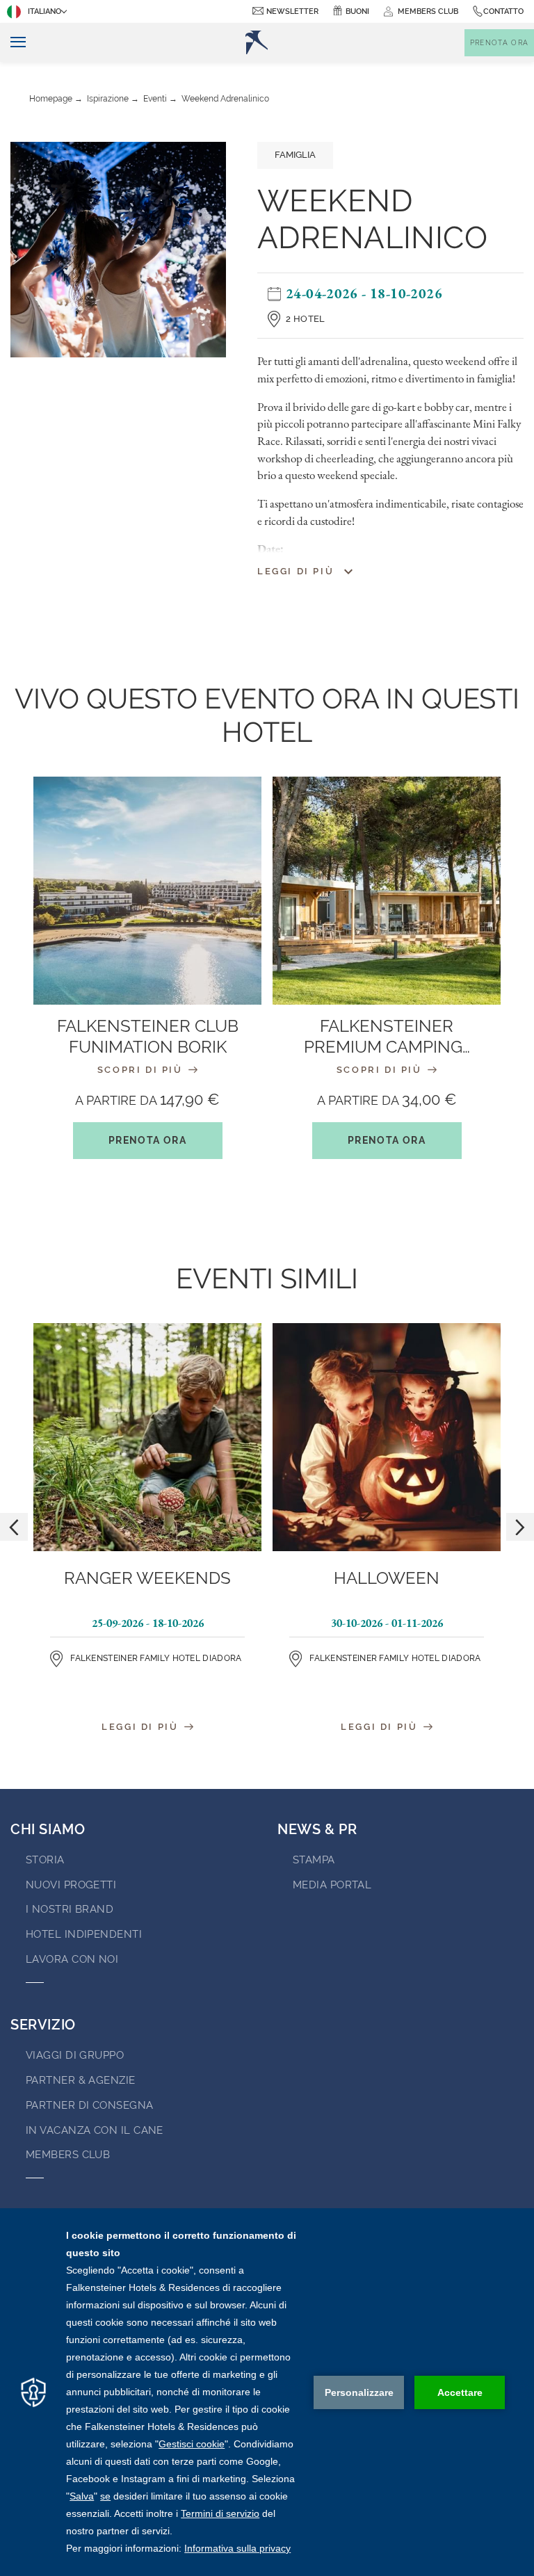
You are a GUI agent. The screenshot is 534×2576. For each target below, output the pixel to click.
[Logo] (257, 42)
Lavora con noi (72, 1959)
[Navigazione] (13, 43)
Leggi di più (142, 1727)
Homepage (51, 99)
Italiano (44, 11)
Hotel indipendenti (84, 1934)
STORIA (45, 1860)
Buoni (357, 11)
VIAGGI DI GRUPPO (75, 2055)
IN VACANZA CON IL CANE (95, 2130)
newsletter (292, 11)
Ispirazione (108, 99)
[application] (267, 2392)
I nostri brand (70, 1909)
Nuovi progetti (71, 1885)
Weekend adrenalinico (225, 99)
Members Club (68, 2155)
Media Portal (332, 1885)
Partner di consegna (90, 2105)
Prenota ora (147, 1140)
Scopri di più (142, 1070)
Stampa (314, 1860)
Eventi (155, 99)
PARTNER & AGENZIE (81, 2080)
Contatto (503, 11)
